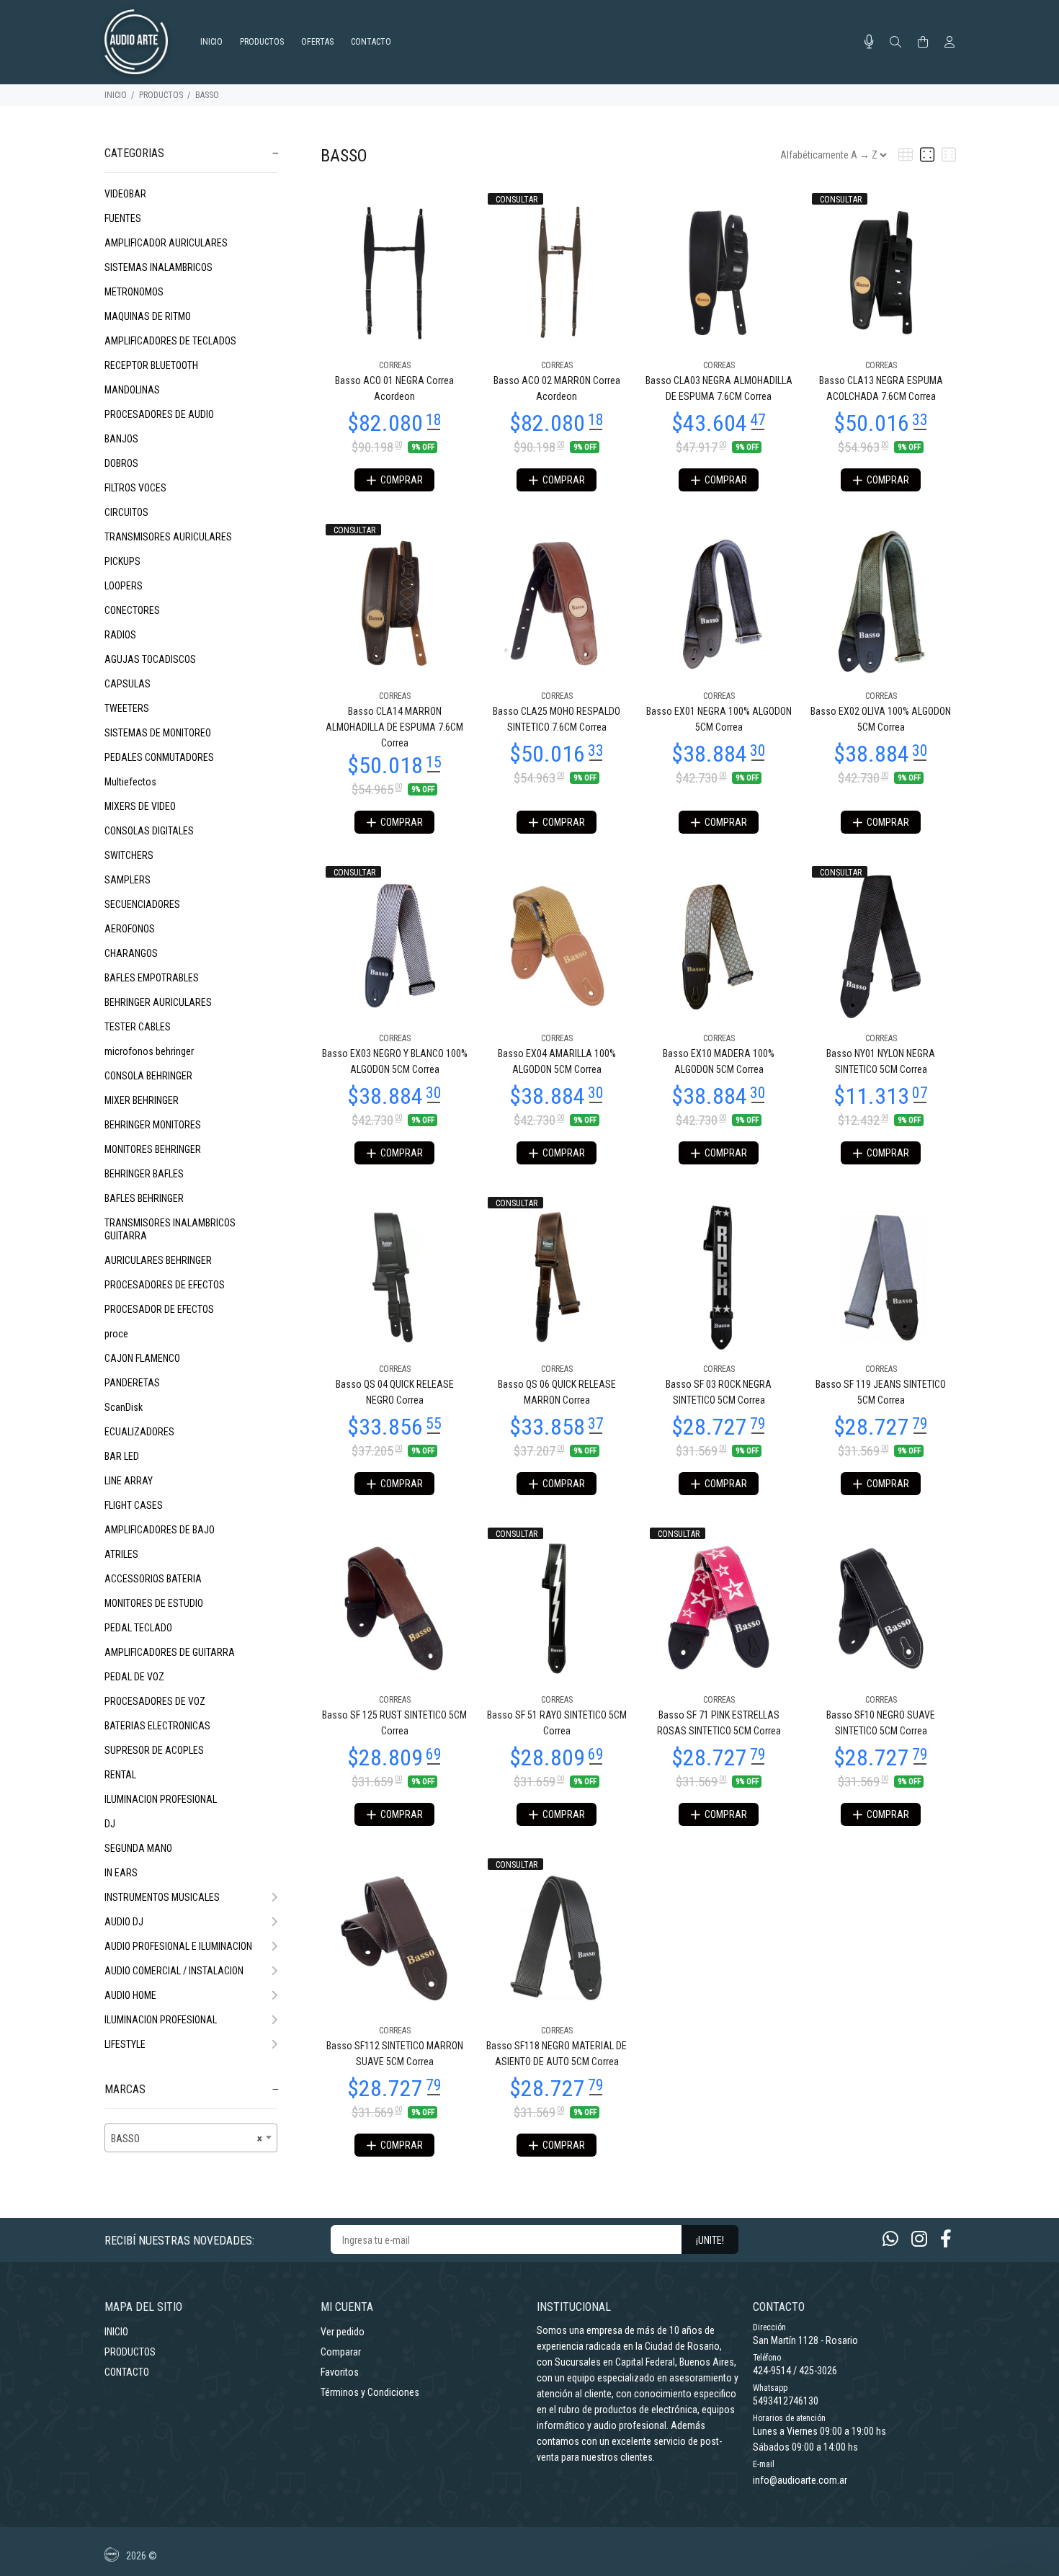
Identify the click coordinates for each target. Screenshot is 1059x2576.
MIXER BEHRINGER (142, 1100)
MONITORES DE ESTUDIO (154, 1603)
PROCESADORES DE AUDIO (159, 414)
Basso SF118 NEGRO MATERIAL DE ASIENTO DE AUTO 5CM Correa (557, 2054)
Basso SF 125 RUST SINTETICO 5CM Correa (394, 1723)
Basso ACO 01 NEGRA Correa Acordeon (394, 388)
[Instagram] (919, 2239)
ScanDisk (124, 1407)
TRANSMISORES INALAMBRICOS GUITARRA (170, 1229)
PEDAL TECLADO (138, 1628)
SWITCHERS (129, 855)
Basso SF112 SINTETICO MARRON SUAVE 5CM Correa (395, 2054)
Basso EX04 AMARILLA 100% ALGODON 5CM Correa (557, 1061)
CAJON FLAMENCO (142, 1358)
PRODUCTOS (161, 95)
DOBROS (121, 463)
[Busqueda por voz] (869, 42)
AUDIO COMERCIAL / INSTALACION (174, 1971)
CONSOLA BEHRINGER (148, 1076)
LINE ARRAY (129, 1481)
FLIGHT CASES (134, 1505)
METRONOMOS (134, 292)
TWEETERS (127, 708)
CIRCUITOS (126, 512)
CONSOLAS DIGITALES (149, 831)
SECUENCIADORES (142, 904)
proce (116, 1334)
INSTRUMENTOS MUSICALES (162, 1897)
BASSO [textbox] (187, 2139)
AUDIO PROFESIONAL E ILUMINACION (178, 1946)
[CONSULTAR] (557, 272)
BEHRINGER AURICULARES (158, 1002)
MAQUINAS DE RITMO (148, 316)
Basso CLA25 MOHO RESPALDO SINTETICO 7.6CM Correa (557, 719)
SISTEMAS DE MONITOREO (158, 733)
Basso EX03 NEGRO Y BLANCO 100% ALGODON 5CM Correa (395, 1061)
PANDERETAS (132, 1383)
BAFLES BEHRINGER (144, 1198)
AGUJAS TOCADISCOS (150, 659)
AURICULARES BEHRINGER (158, 1260)
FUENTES (123, 218)
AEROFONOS (130, 929)
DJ (110, 1824)
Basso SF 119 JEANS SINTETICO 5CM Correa (881, 1392)
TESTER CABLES (138, 1027)
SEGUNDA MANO (138, 1848)
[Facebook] (946, 2239)
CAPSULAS (128, 684)
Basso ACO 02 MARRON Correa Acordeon (557, 388)
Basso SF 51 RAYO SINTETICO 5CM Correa (557, 1723)
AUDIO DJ (124, 1922)
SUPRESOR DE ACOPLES (154, 1750)
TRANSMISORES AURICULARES (168, 537)
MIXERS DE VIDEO (140, 806)
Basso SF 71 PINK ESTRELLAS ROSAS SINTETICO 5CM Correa (719, 1723)
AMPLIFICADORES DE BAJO (160, 1530)
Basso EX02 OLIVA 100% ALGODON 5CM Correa (881, 719)
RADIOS (120, 635)
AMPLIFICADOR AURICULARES (166, 243)
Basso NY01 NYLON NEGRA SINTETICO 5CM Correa (881, 1061)
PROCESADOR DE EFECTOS (159, 1309)
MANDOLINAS (132, 390)
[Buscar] (895, 43)
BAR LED (122, 1456)
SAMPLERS (128, 880)
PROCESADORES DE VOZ (155, 1701)
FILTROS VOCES (135, 488)
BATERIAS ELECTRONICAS (157, 1726)
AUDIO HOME (130, 1995)
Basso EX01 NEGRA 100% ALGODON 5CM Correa (719, 719)
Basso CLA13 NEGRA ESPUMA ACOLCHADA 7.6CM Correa (881, 388)
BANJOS (121, 439)
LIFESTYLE (125, 2044)
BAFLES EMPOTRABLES (152, 978)
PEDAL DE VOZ (134, 1677)
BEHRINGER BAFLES (144, 1174)
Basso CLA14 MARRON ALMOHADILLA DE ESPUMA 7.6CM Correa (394, 727)
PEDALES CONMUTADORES (159, 757)
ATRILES (121, 1554)
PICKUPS (122, 561)
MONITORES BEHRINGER (153, 1149)
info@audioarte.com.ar (800, 2480)
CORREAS (395, 365)
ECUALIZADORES (139, 1432)
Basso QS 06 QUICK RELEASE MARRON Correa (557, 1392)
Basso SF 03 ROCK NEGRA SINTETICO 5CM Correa (719, 1392)
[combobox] (191, 2138)
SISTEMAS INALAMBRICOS (158, 267)
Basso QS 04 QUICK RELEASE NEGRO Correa (395, 1392)
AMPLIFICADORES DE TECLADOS (170, 341)
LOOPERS (124, 586)
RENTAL (120, 1775)
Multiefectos (130, 782)
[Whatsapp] (890, 2239)
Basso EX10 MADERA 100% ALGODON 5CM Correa (719, 1061)
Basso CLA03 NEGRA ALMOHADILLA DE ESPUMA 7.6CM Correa (719, 388)
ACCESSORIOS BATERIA (153, 1579)
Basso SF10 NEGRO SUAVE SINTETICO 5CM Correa (881, 1723)
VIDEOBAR (125, 194)
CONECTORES (132, 610)
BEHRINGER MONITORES (153, 1125)
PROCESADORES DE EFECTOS (165, 1285)
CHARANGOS (131, 953)
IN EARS (121, 1873)
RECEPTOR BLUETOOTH (151, 365)
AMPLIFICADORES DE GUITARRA (170, 1652)
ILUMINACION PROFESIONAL (161, 1799)
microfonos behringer (149, 1051)
